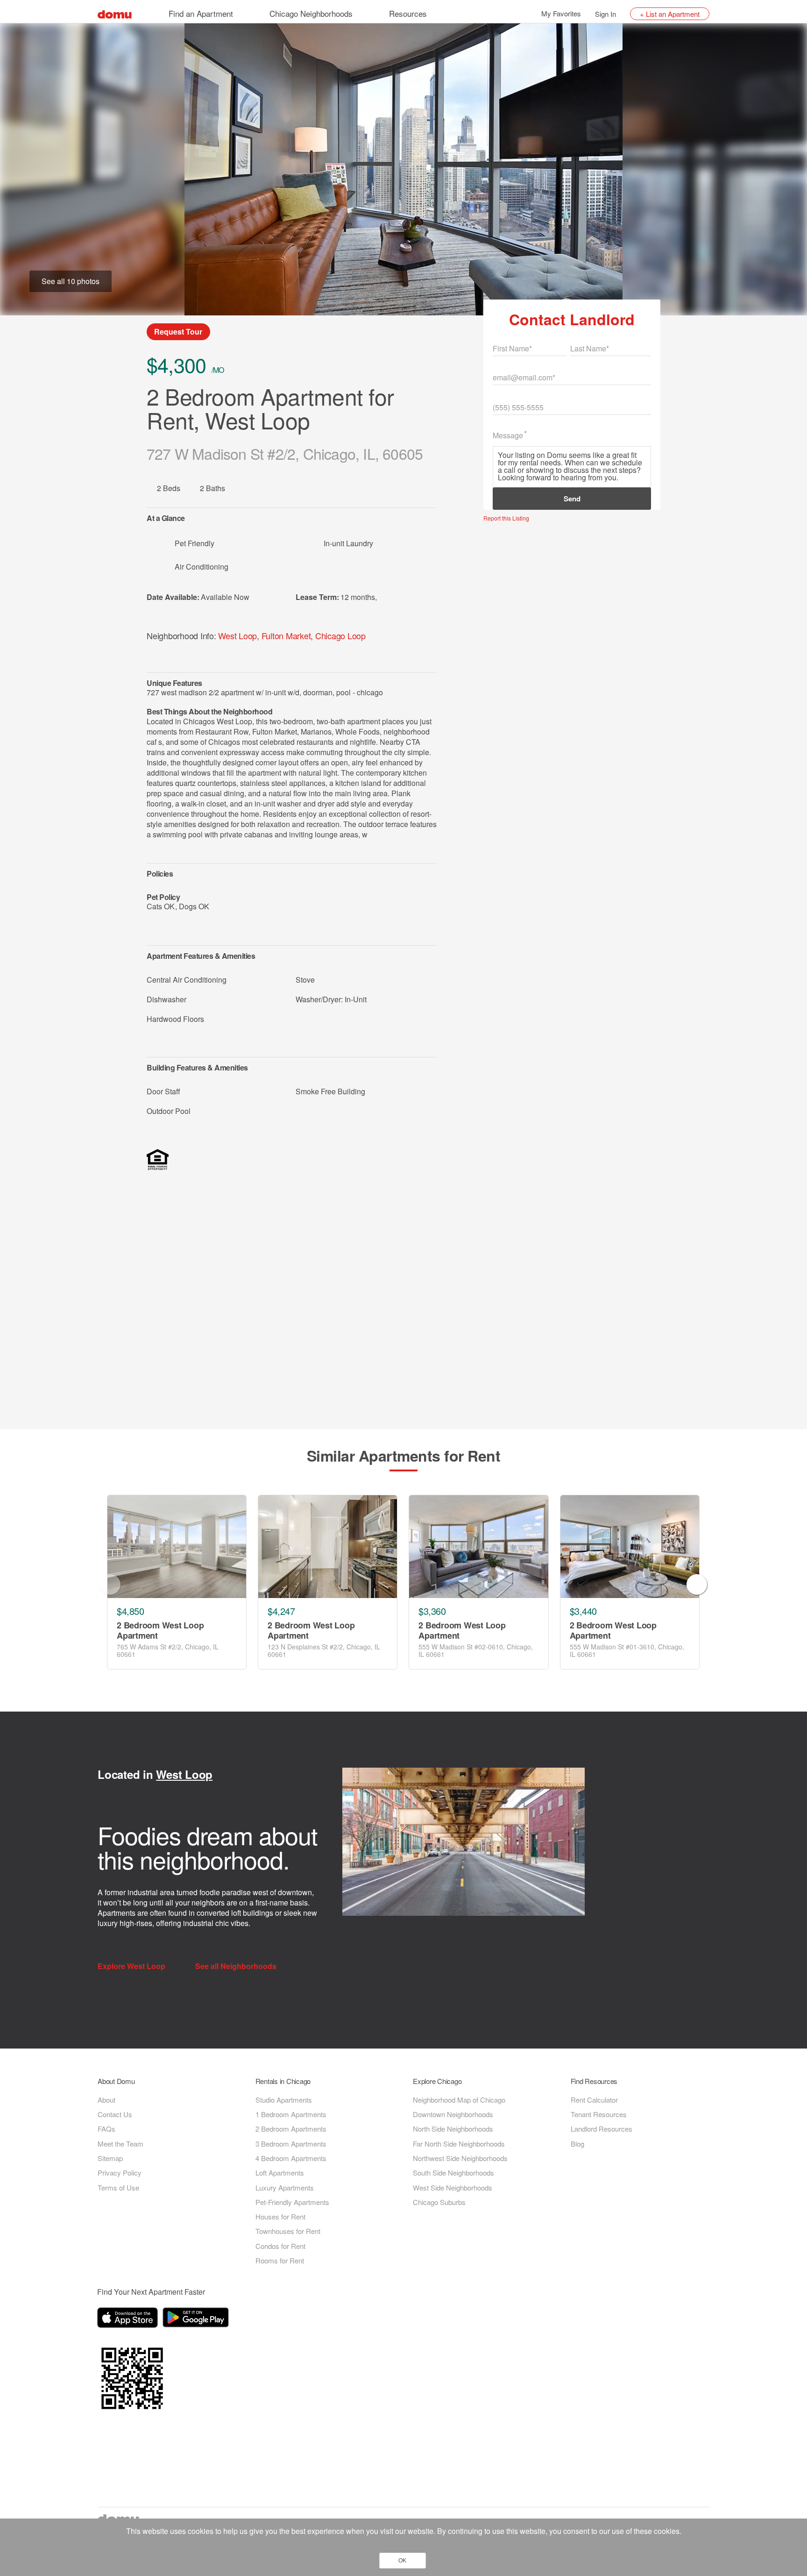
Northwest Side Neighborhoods (460, 2158)
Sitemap (110, 2158)
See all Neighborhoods (237, 1966)
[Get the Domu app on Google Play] (197, 2319)
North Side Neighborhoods (453, 2129)
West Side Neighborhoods (453, 2187)
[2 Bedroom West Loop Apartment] (177, 1547)
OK (402, 2561)
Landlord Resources (602, 2129)
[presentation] (110, 1584)
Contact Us (115, 2114)
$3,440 (583, 1611)
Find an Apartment (201, 13)
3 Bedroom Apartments (291, 2144)
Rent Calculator (594, 2100)
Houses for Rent (280, 2216)
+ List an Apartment (670, 14)
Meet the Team (120, 2144)
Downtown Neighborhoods (453, 2114)
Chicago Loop (340, 635)
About (106, 2100)
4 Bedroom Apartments (291, 2158)
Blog (577, 2144)
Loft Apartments (280, 2173)
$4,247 (281, 1611)
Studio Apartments (284, 2100)
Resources (408, 13)
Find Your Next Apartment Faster (151, 2292)
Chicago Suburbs (439, 2202)
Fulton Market (286, 635)
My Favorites (561, 13)
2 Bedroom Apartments (291, 2129)
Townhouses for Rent (288, 2231)
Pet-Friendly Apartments (292, 2202)
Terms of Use (118, 2187)
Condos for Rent (280, 2246)
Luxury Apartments (285, 2187)
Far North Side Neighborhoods (459, 2144)
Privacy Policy (120, 2173)
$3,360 (432, 1611)
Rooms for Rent (280, 2260)
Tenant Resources (599, 2114)
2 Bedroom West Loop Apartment (160, 1631)
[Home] (115, 13)
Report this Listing (506, 518)
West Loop (237, 635)
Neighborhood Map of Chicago (459, 2100)
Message (508, 435)
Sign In (605, 14)
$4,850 (130, 1611)
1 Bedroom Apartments (291, 2114)
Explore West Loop (132, 1966)
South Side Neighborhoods (453, 2173)
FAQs (106, 2129)
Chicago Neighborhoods (311, 13)
